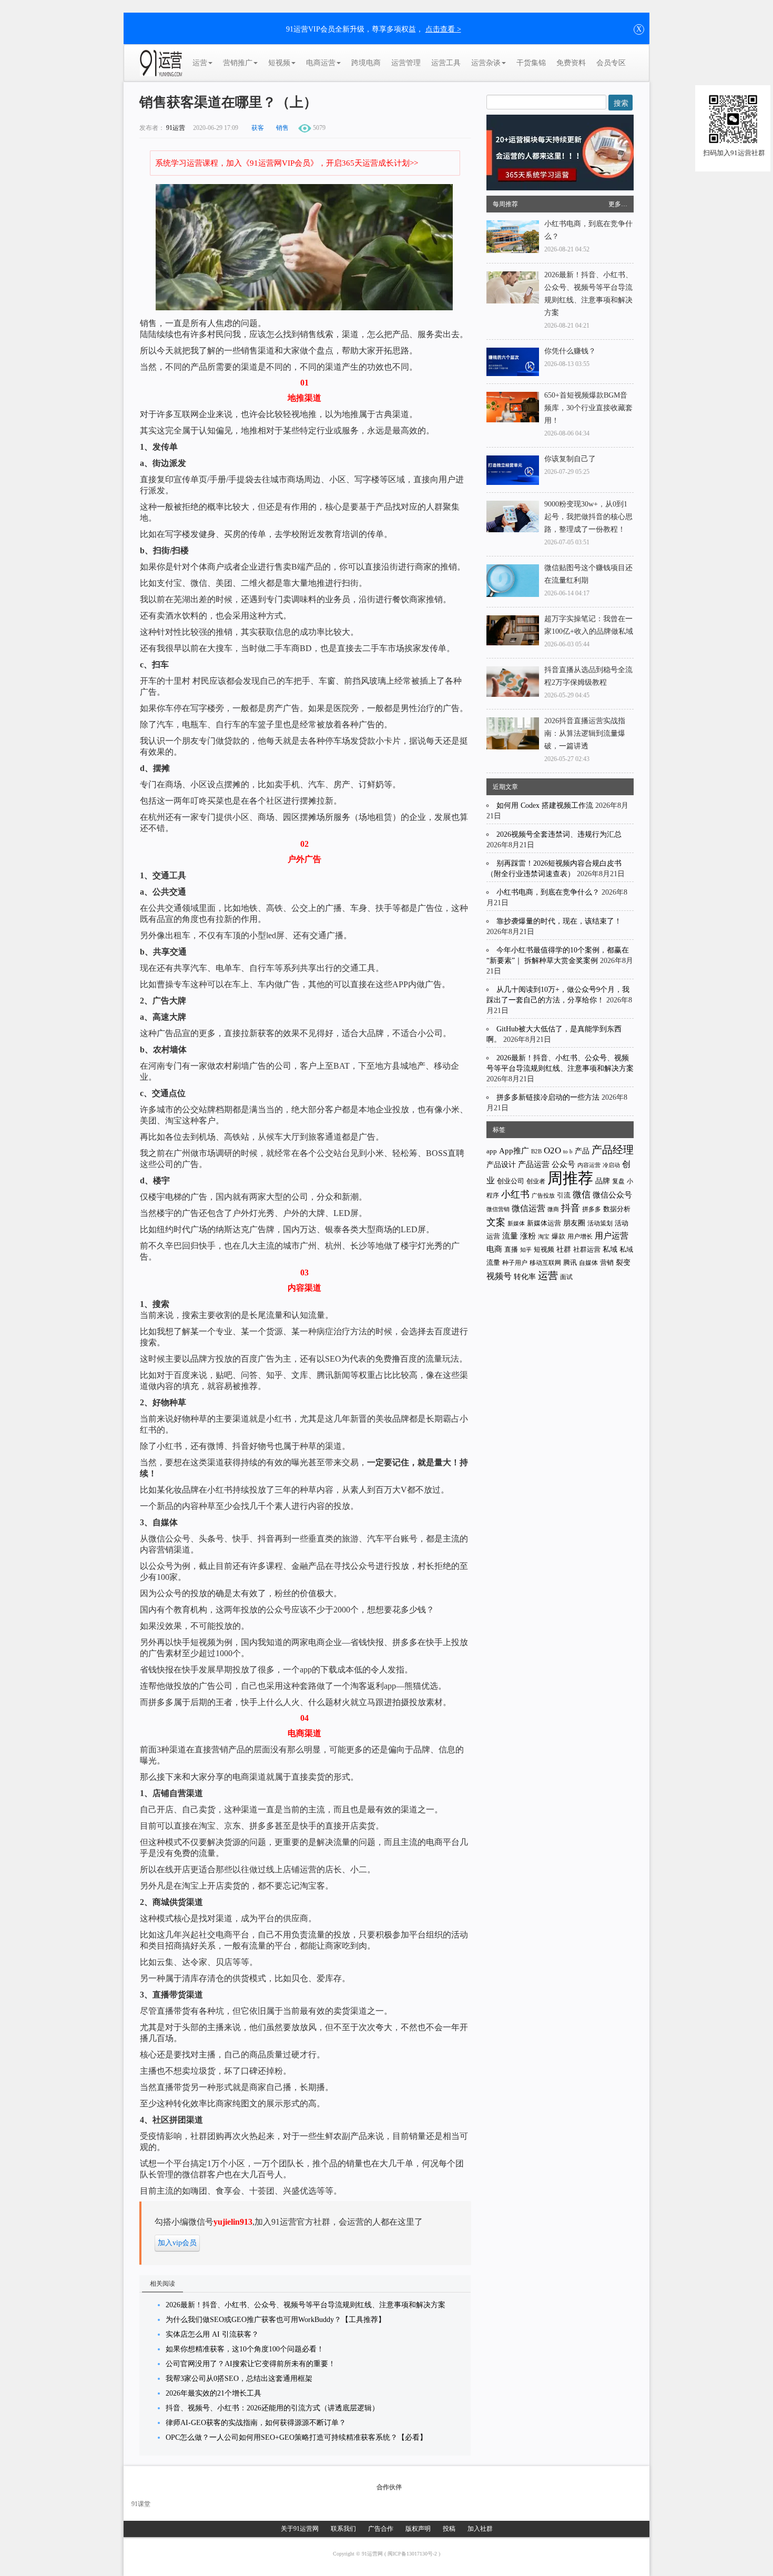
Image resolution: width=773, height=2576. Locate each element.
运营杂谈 (486, 63)
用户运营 (612, 1236)
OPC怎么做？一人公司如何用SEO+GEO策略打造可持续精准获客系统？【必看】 (296, 2437)
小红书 (515, 1194)
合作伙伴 (389, 2487)
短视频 (279, 63)
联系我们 (343, 2529)
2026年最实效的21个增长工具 (213, 2393)
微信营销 (498, 1209)
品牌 (603, 1181)
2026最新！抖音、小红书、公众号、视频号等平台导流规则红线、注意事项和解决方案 (306, 2305)
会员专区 (611, 63)
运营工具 (446, 63)
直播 (511, 1249)
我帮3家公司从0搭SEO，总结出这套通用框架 (239, 2379)
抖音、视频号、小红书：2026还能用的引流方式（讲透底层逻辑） (272, 2408)
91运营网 (373, 2554)
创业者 (536, 1181)
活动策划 (600, 1223)
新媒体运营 (544, 1223)
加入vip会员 (177, 2243)
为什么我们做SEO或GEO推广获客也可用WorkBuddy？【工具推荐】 (276, 2320)
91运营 (176, 128)
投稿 (449, 2529)
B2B (536, 1152)
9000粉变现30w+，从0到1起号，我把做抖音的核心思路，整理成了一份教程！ (588, 517)
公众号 (563, 1164)
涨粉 (528, 1236)
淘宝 (544, 1236)
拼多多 (592, 1209)
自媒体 (588, 1263)
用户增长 (580, 1236)
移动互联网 (545, 1263)
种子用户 (515, 1263)
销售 (282, 128)
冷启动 (611, 1165)
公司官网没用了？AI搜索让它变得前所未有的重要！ (251, 2364)
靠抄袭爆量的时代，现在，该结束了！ (559, 921)
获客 (258, 128)
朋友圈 (574, 1223)
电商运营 (321, 63)
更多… (618, 204)
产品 (582, 1151)
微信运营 (528, 1208)
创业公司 (511, 1181)
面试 (566, 1277)
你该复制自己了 (570, 459)
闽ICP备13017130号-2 (413, 2554)
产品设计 (501, 1165)
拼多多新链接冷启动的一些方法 (548, 1097)
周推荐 (570, 1178)
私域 (610, 1249)
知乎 (526, 1250)
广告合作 (381, 2529)
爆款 (558, 1236)
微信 (582, 1195)
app (492, 1151)
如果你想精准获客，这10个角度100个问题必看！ (245, 2349)
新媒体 (516, 1223)
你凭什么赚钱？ (570, 351)
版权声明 (418, 2529)
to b (568, 1151)
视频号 (499, 1276)
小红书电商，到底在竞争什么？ (548, 892)
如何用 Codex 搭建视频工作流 (545, 805)
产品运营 (534, 1164)
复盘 (618, 1181)
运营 (200, 63)
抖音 (571, 1208)
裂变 (623, 1262)
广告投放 (543, 1195)
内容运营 (589, 1165)
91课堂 (141, 2504)
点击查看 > (443, 29)
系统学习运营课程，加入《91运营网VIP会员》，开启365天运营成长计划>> (287, 163)
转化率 (525, 1277)
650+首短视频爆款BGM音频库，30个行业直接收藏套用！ (588, 408)
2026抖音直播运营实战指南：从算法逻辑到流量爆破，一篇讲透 (585, 733)
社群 (564, 1249)
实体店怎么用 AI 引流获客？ (212, 2334)
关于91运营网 (300, 2529)
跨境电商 (366, 63)
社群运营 (587, 1250)
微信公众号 (612, 1195)
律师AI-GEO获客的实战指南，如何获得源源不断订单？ (256, 2423)
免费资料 (571, 63)
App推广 (514, 1151)
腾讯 (570, 1262)
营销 (607, 1262)
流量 (510, 1236)
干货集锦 (531, 63)
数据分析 (617, 1209)
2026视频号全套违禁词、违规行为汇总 (559, 834)
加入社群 (480, 2529)
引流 (564, 1195)
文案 (496, 1222)
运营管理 (406, 63)
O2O (552, 1150)
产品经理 (613, 1150)
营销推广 (238, 63)
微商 (553, 1209)
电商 (494, 1249)
